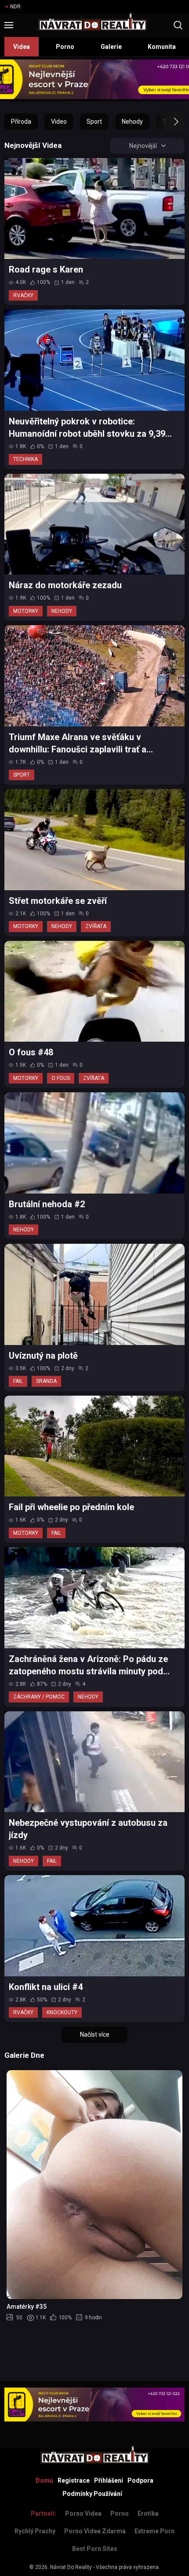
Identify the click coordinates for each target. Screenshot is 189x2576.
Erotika (148, 2513)
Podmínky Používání (92, 2494)
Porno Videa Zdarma (95, 2531)
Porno (65, 47)
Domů (44, 2480)
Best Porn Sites (95, 2549)
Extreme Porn (154, 2531)
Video (59, 122)
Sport (94, 122)
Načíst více (95, 2034)
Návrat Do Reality (71, 2567)
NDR (15, 7)
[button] (168, 122)
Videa (22, 47)
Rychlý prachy (35, 2531)
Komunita (162, 47)
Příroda (21, 122)
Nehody (132, 122)
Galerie (111, 47)
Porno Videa (83, 2513)
